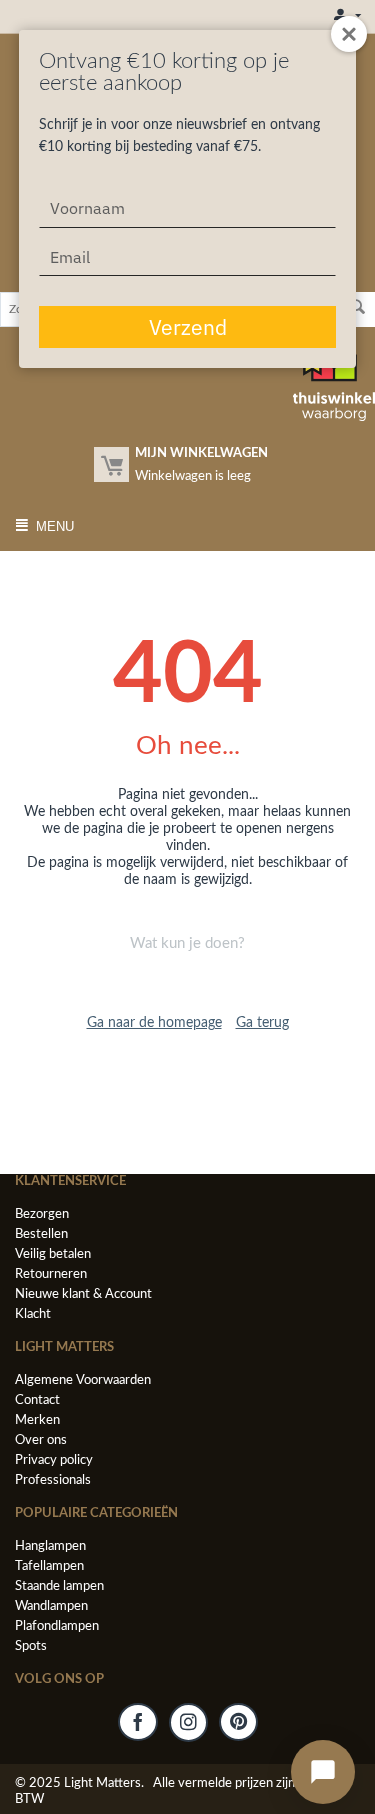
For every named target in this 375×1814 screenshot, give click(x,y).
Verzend (188, 327)
